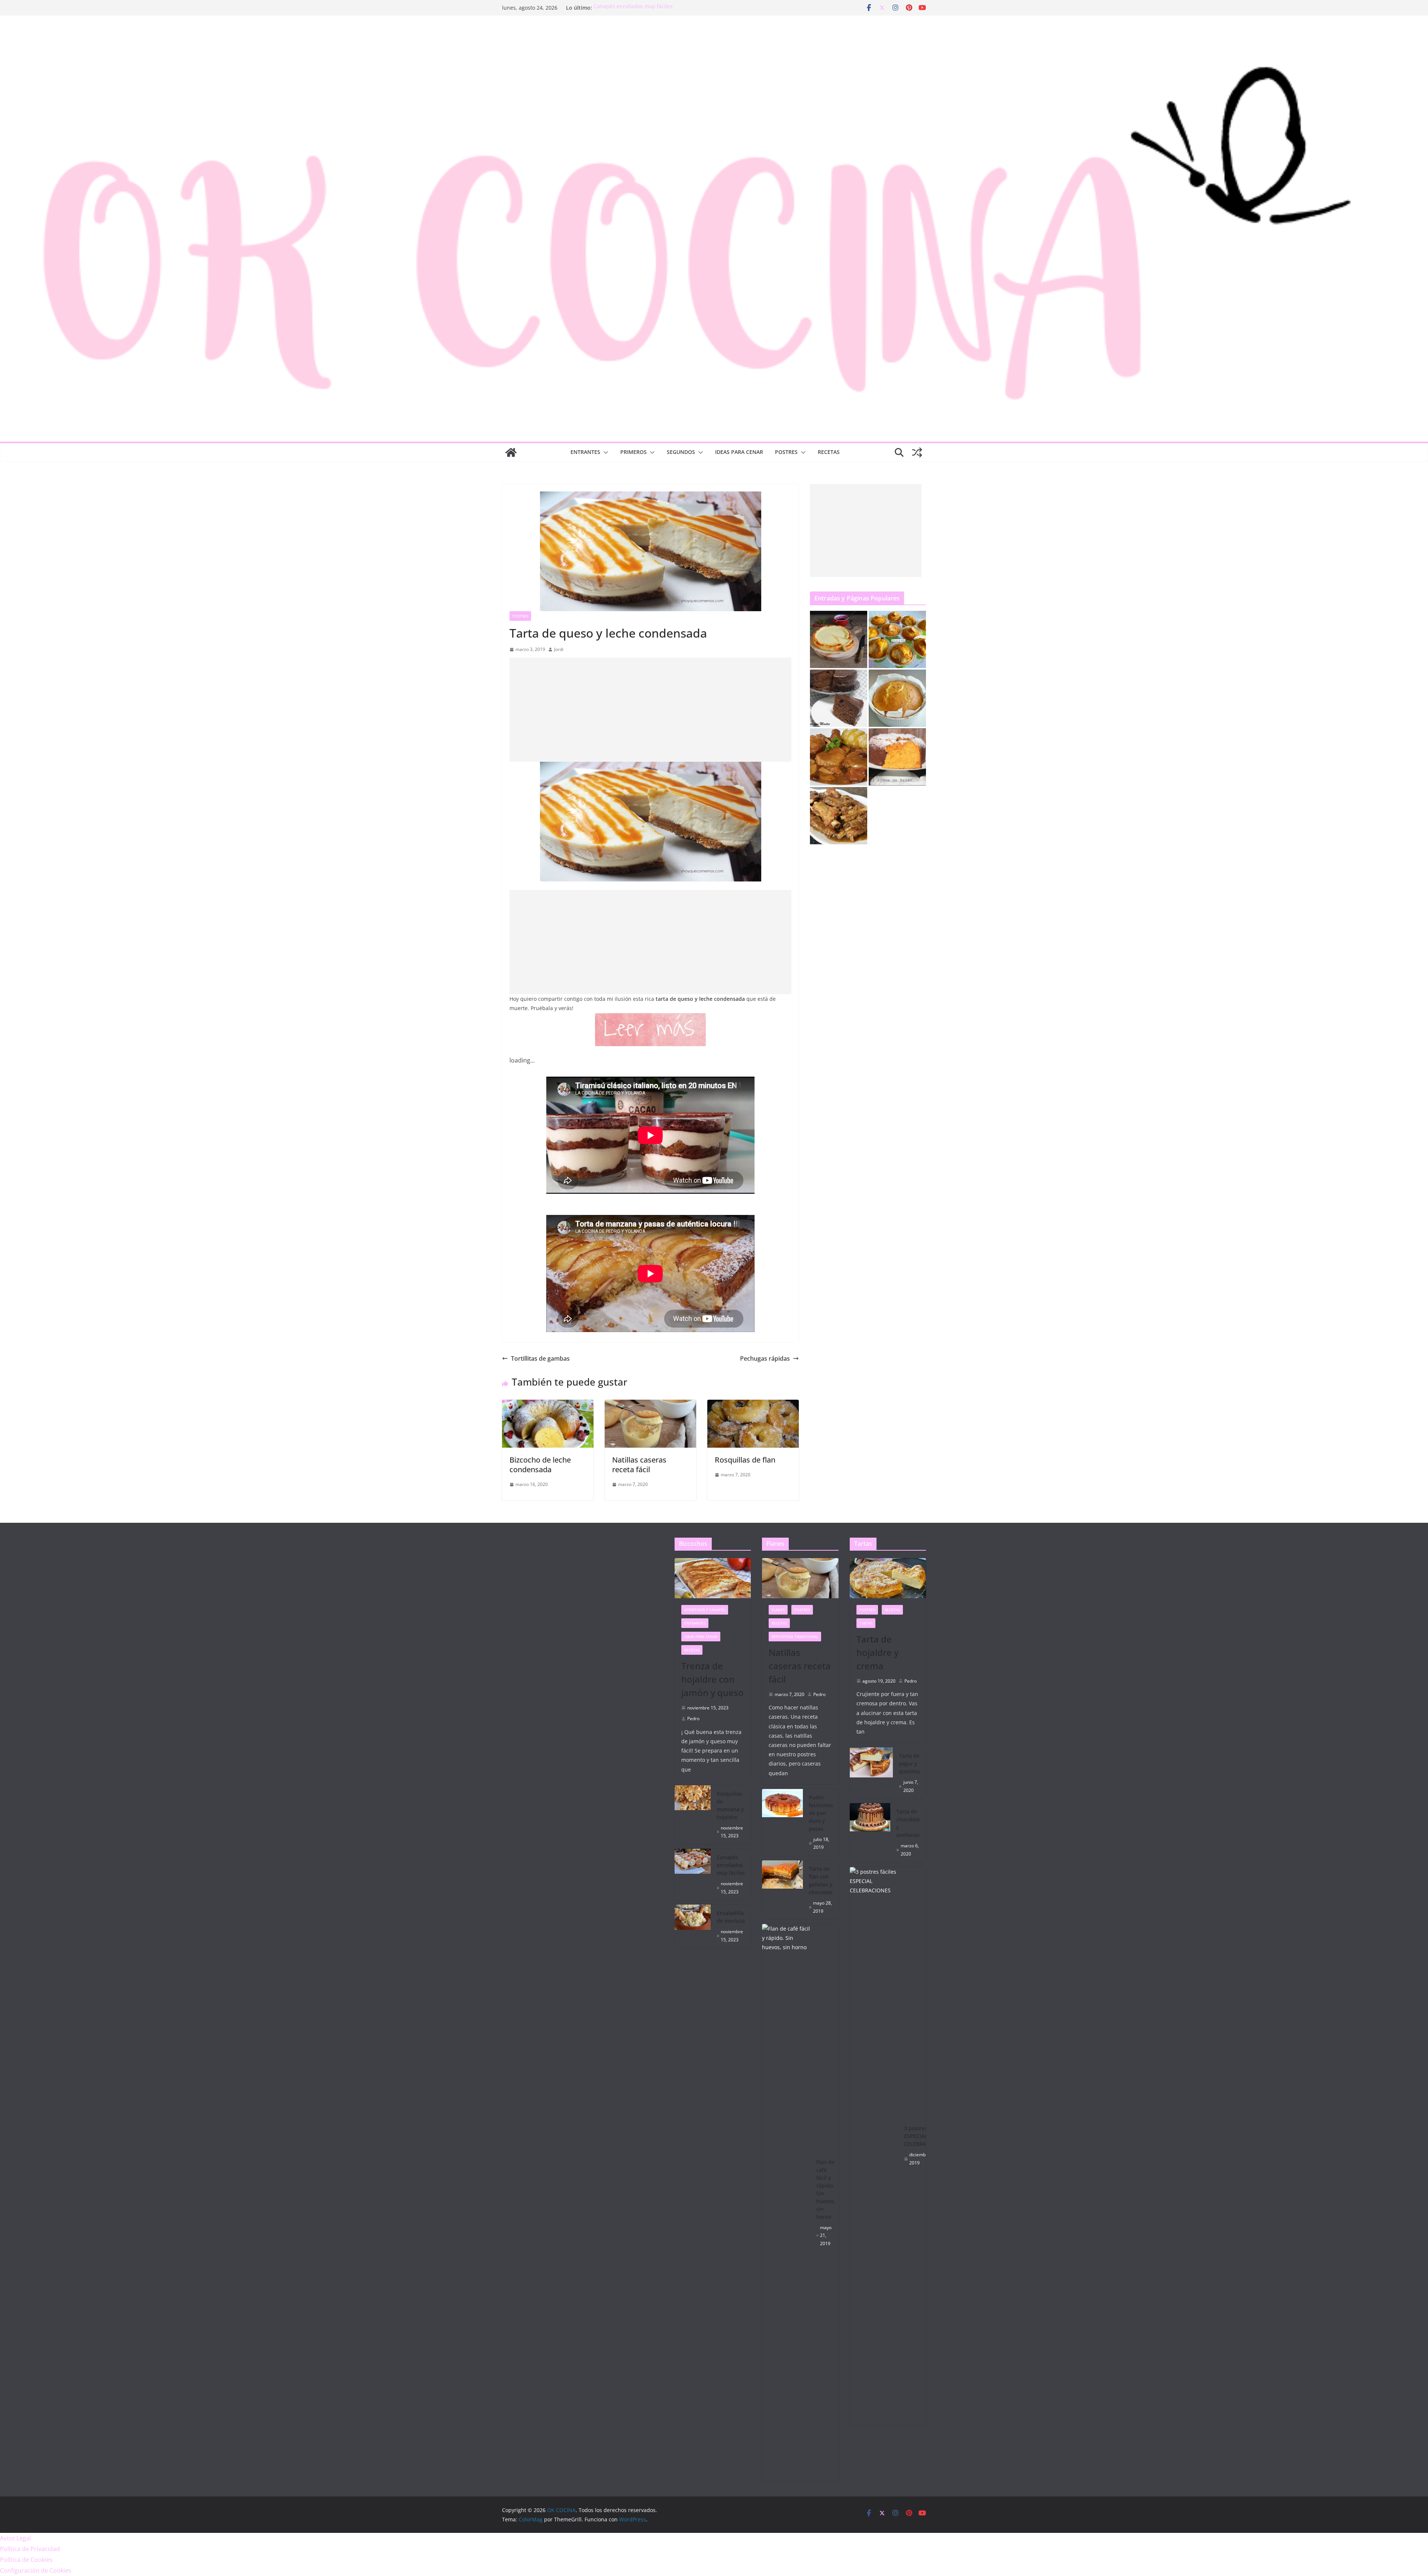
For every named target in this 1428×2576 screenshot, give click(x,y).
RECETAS (829, 452)
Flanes (778, 1610)
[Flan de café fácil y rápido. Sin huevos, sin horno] (786, 2203)
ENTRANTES (585, 452)
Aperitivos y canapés (705, 1610)
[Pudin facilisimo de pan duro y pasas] (782, 1822)
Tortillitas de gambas (540, 1358)
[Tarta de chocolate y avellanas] (870, 1833)
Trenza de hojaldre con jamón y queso (713, 1679)
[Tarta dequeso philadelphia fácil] (839, 639)
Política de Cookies (26, 2560)
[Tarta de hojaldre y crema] (888, 1578)
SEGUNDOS (681, 452)
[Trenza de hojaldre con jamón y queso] (713, 1578)
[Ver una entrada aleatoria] (917, 452)
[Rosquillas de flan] (753, 1405)
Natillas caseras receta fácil (639, 1465)
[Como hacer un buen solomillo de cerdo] (839, 757)
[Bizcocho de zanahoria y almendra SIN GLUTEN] (897, 757)
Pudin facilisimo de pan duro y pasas (821, 1813)
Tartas (866, 1623)
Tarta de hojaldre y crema (877, 1652)
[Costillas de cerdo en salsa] (839, 816)
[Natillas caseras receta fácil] (650, 1405)
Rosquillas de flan (745, 1460)
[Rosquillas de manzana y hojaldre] (693, 1815)
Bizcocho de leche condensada (540, 1465)
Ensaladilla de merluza (731, 1917)
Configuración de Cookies (36, 2570)
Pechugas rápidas (765, 1358)
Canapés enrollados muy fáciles (731, 1865)
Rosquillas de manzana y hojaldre (636, 8)
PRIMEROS (633, 452)
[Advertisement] (650, 710)
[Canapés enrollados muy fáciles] (693, 1874)
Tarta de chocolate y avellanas (908, 1823)
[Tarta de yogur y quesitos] (871, 1773)
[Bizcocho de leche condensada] (548, 1405)
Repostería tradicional (795, 1637)
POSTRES (786, 452)
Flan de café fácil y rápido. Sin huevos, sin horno (826, 2189)
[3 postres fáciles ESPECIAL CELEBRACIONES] (874, 2146)
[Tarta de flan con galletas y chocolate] (782, 1890)
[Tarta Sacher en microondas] (839, 698)
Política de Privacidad (30, 2549)
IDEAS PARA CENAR (739, 452)
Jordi (559, 649)
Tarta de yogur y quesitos (909, 1763)
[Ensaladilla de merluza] (693, 1926)
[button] (604, 452)
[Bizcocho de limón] (897, 698)
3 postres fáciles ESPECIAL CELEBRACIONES (924, 2136)
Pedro (693, 1719)
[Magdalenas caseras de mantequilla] (897, 639)
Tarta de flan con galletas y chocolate (821, 1880)
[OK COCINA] (511, 452)
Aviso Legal (15, 2538)
